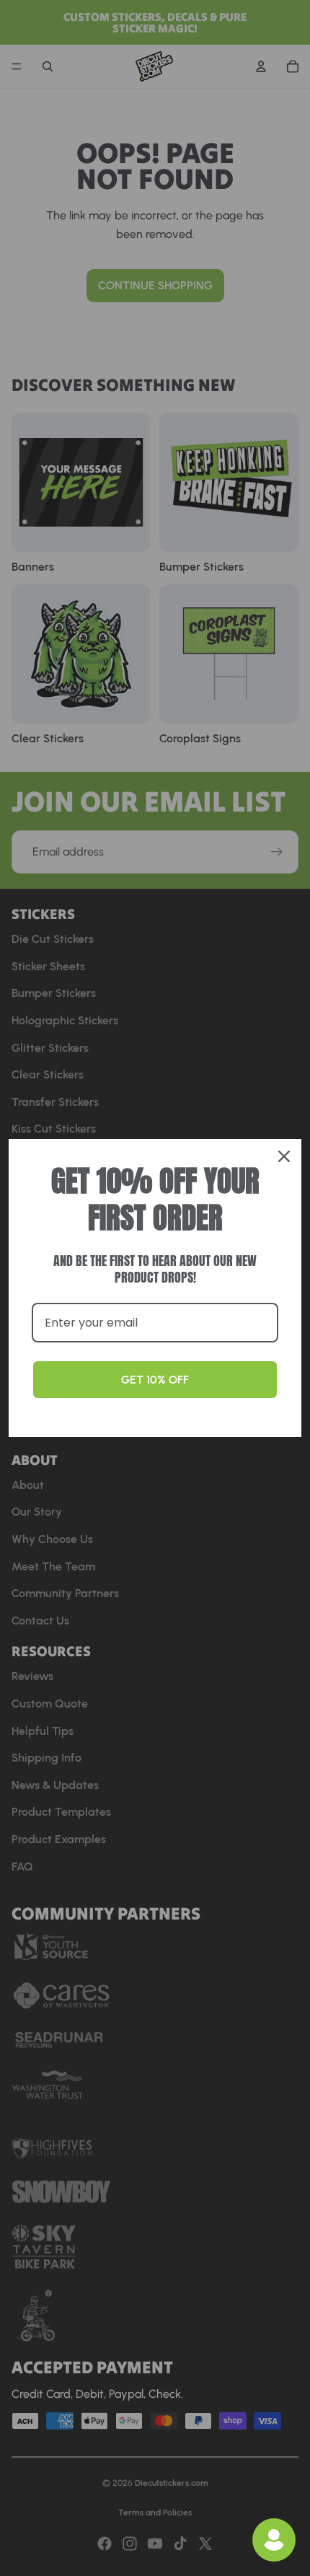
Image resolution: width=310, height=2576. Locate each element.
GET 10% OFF (155, 1380)
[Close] (284, 1156)
